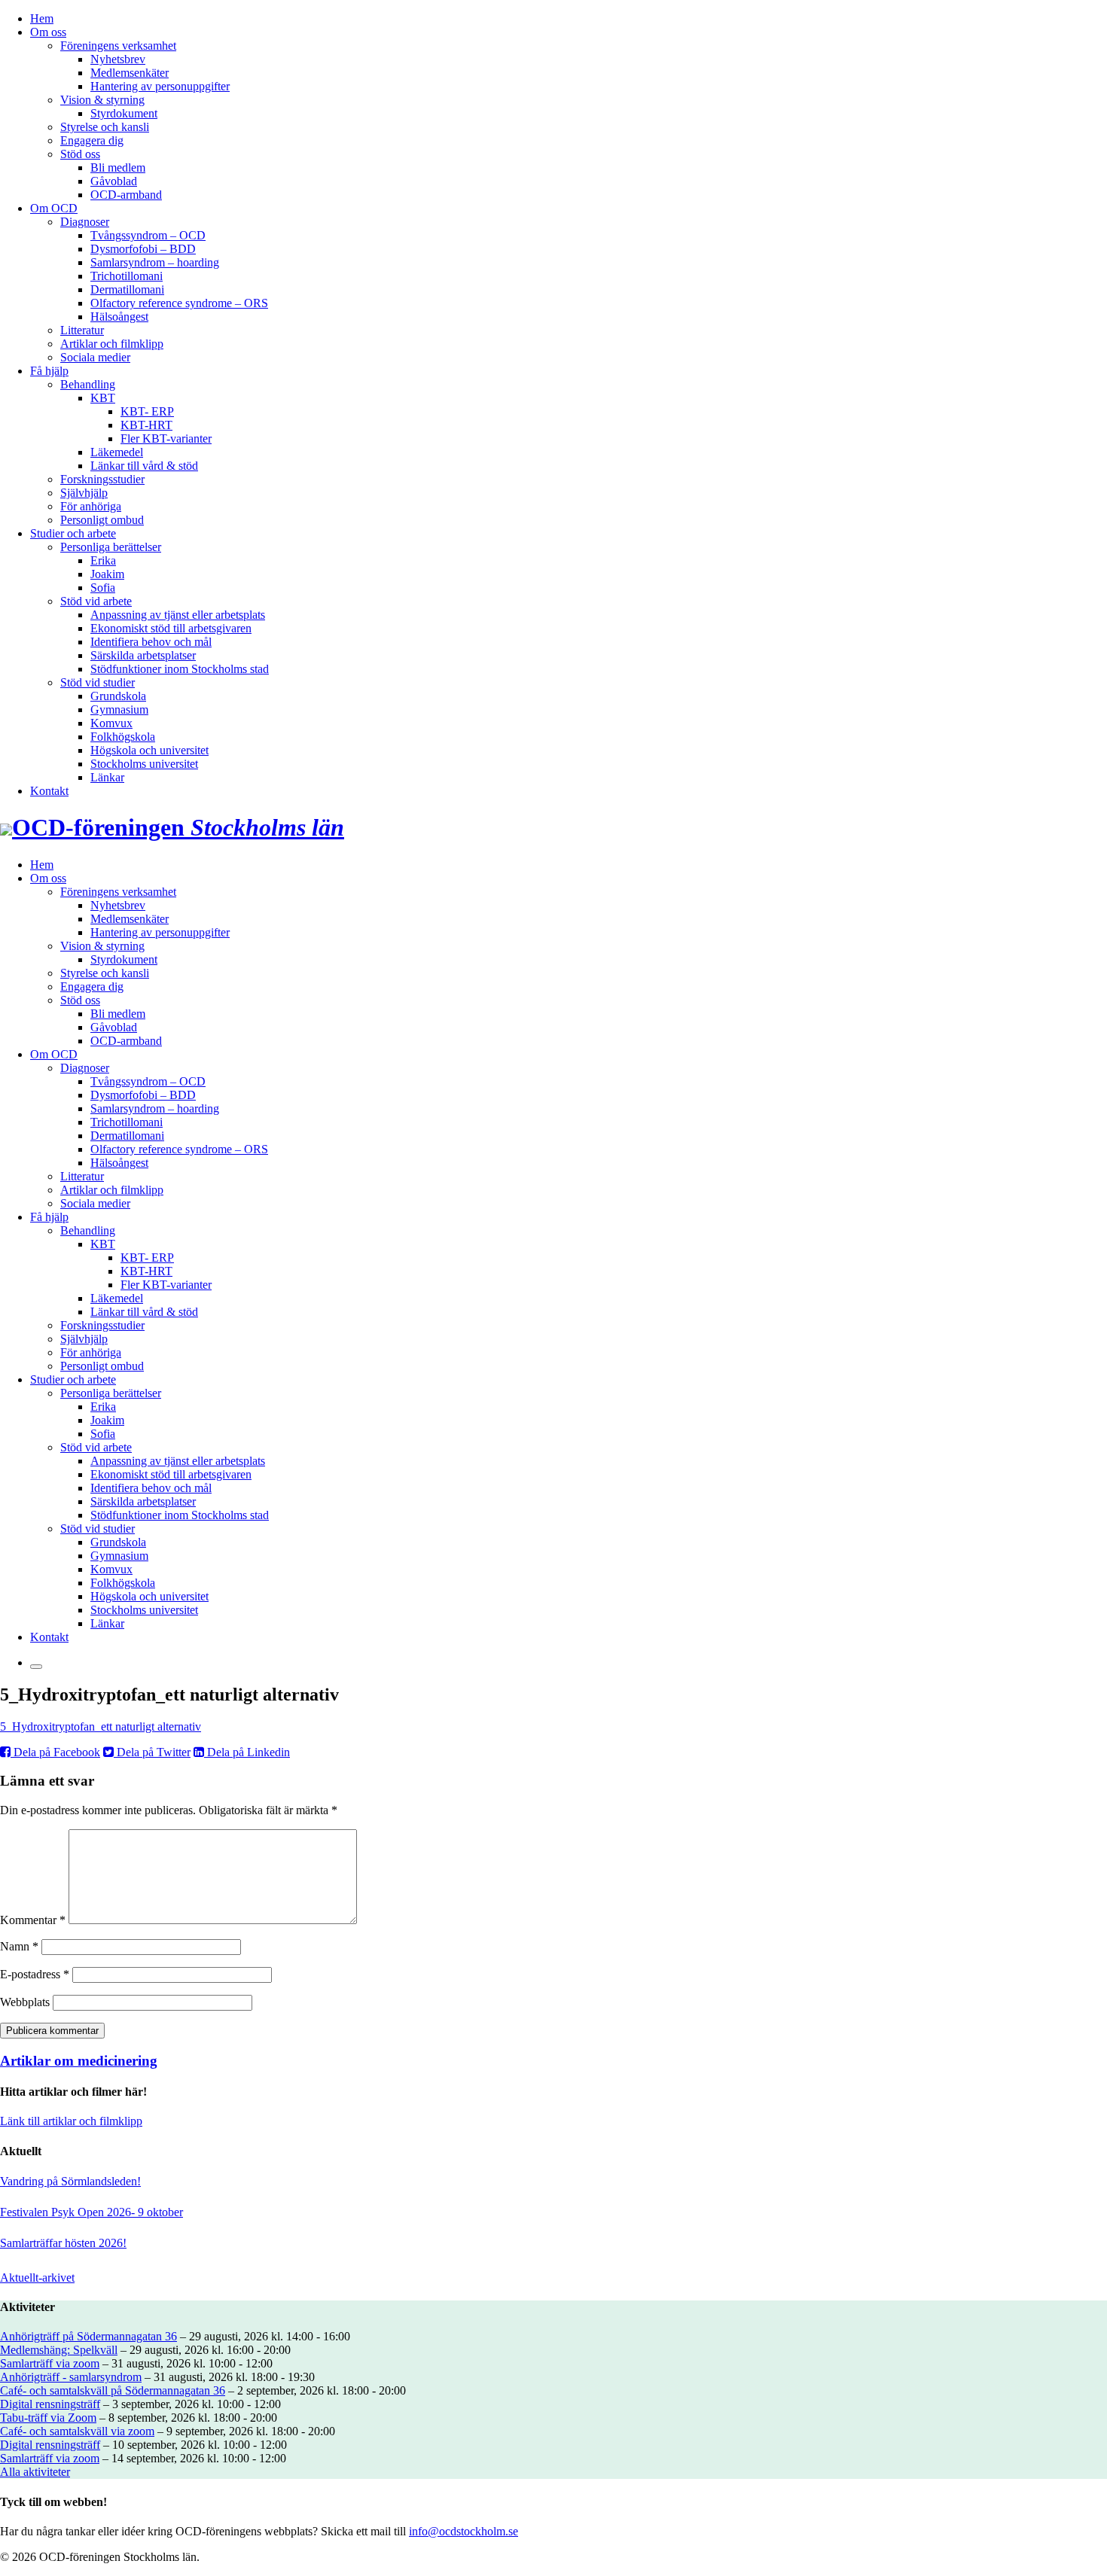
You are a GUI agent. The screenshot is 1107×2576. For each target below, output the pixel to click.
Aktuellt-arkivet (37, 2278)
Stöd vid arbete (96, 601)
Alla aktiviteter (35, 2472)
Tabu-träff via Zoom (48, 2418)
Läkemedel (117, 452)
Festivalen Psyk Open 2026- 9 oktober (91, 2212)
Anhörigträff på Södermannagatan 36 (88, 2336)
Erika (103, 560)
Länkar (107, 777)
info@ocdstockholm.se (464, 2531)
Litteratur (82, 330)
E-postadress (35, 1974)
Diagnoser (85, 222)
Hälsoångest (119, 317)
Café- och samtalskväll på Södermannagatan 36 (113, 2390)
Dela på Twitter (152, 1752)
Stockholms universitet (144, 764)
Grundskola (118, 696)
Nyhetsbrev (118, 59)
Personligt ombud (102, 520)
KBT (103, 398)
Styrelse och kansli (105, 127)
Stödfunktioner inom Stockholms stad (180, 669)
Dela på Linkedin (247, 1752)
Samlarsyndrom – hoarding (155, 262)
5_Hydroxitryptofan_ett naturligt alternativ (101, 1726)
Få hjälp (49, 371)
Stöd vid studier (98, 682)
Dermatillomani (127, 289)
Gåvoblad (114, 181)
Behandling (88, 384)
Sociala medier (95, 357)
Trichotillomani (127, 276)
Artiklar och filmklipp (112, 344)
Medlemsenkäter (130, 73)
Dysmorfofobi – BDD (143, 249)
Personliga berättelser (111, 547)
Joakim (107, 574)
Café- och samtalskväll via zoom (77, 2431)
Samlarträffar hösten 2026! (63, 2243)
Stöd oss (80, 154)
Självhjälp (84, 493)
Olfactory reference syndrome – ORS (179, 303)
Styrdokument (124, 113)
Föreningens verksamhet (118, 46)
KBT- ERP (147, 411)
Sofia (103, 588)
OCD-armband (126, 195)
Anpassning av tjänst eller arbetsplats (178, 615)
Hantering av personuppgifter (160, 86)
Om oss (48, 32)
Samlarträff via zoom (50, 2363)
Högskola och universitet (149, 750)
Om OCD (54, 208)
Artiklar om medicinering (79, 2061)
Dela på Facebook (55, 1752)
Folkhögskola (123, 737)
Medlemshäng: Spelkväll (59, 2350)
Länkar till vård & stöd (144, 466)
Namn (19, 1946)
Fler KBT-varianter (166, 438)
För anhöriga (91, 506)
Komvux (111, 723)
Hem (42, 18)
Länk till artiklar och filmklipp (71, 2121)
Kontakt (49, 791)
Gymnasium (119, 709)
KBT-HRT (146, 425)
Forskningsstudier (102, 479)
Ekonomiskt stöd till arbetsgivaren (171, 628)
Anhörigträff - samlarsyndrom (71, 2377)
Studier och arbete (73, 533)
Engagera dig (92, 140)
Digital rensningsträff (50, 2404)
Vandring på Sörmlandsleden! (70, 2181)
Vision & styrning (102, 100)
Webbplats (25, 2002)
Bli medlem (118, 167)
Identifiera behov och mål (151, 642)
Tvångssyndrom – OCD (148, 235)
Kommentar (33, 1920)
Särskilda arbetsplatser (143, 655)
